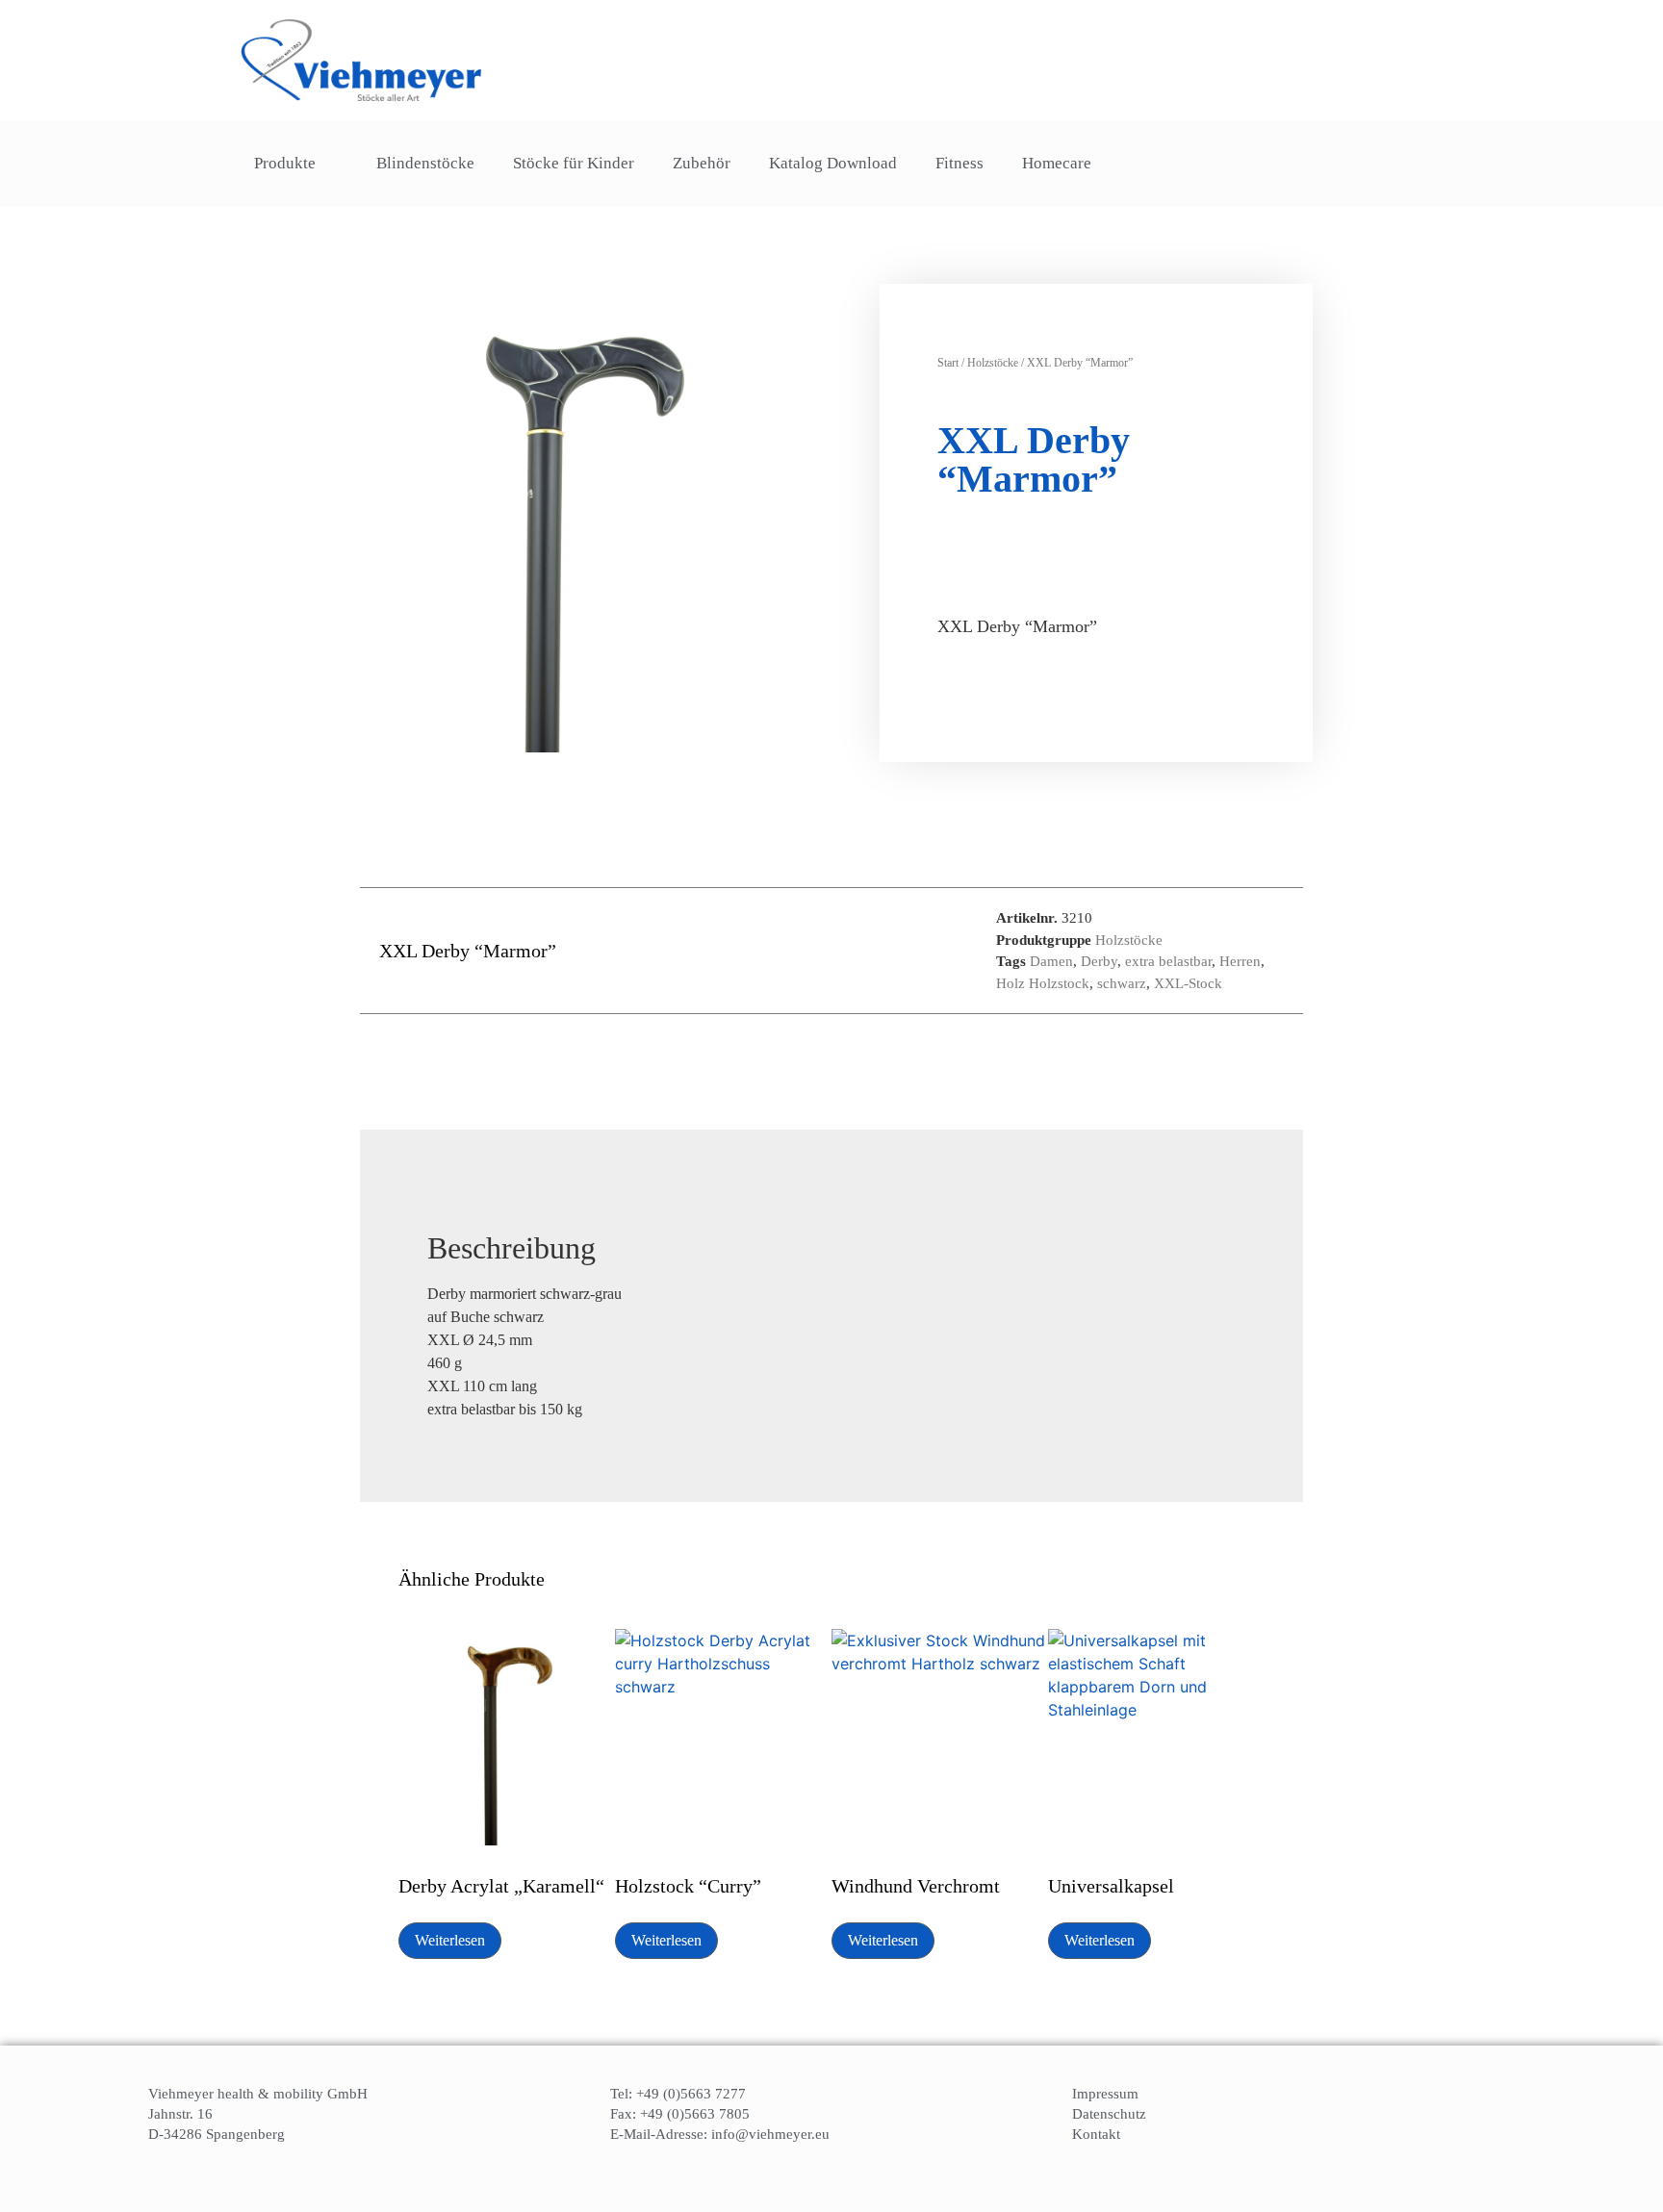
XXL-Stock (1188, 983)
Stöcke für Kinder (574, 163)
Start (948, 363)
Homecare (1057, 163)
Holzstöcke (993, 363)
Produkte (285, 163)
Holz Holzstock (1043, 983)
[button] (1378, 164)
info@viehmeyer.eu (770, 2134)
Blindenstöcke (425, 163)
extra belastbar (1168, 961)
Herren (1240, 961)
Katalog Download (833, 163)
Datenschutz (1109, 2114)
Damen (1051, 961)
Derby (1099, 961)
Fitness (959, 163)
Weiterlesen (450, 1940)
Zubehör (702, 163)
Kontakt (1096, 2134)
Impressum (1105, 2094)
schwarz (1122, 983)
